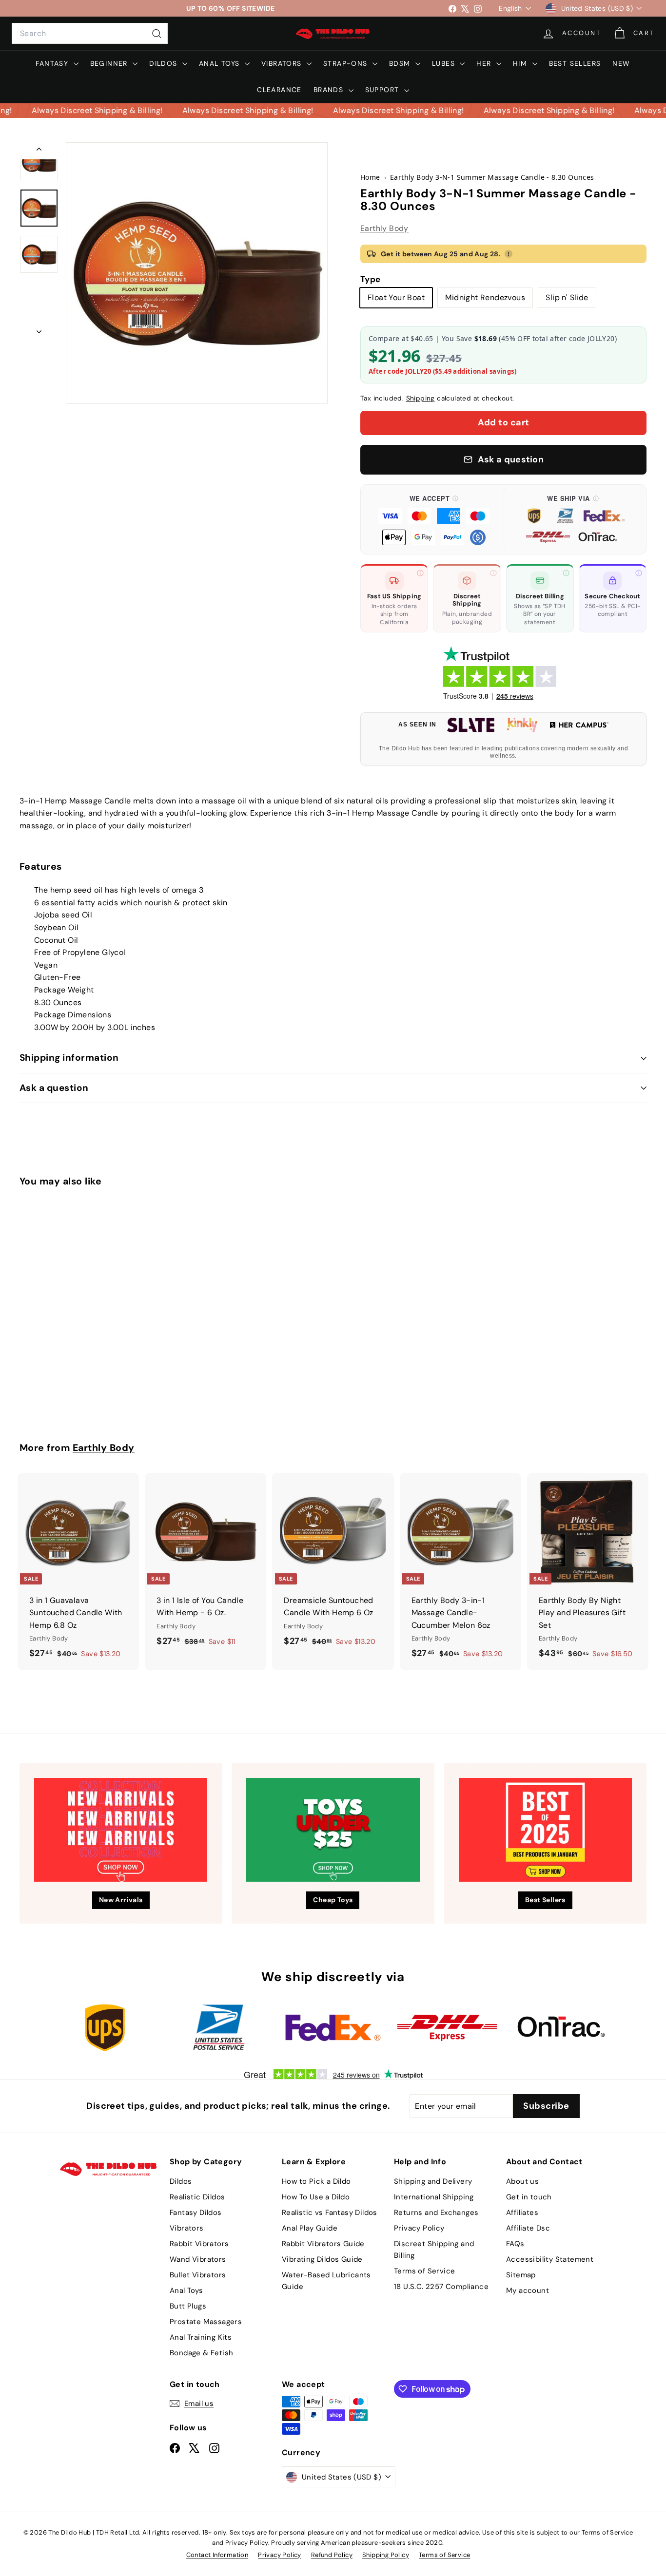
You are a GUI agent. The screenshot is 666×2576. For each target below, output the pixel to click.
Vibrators (283, 63)
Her (485, 63)
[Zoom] (197, 273)
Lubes (445, 63)
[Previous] (39, 151)
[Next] (39, 329)
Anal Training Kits (201, 2337)
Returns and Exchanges (436, 2213)
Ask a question (54, 1088)
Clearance (279, 90)
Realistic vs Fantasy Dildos (330, 2213)
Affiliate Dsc (528, 2228)
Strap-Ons (347, 63)
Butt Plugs (188, 2306)
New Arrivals (121, 1900)
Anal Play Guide (310, 2228)
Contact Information (217, 2555)
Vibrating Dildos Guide (322, 2259)
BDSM (401, 63)
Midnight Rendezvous (485, 297)
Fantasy (53, 63)
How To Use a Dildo (316, 2197)
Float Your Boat (396, 297)
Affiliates (522, 2213)
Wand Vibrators (198, 2259)
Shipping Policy (386, 2555)
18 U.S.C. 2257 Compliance (441, 2287)
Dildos (165, 63)
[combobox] (90, 34)
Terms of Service (424, 2271)
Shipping (421, 398)
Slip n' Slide (567, 297)
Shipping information (69, 1058)
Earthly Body (384, 228)
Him (521, 63)
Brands (330, 90)
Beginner (110, 63)
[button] (434, 519)
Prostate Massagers (206, 2322)
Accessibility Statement (550, 2259)
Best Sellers (575, 63)
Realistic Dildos (197, 2197)
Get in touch (529, 2197)
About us (522, 2181)
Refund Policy (332, 2555)
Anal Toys (221, 63)
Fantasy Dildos (196, 2213)
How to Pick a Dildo (316, 2181)
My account (528, 2290)
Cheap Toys (333, 1900)
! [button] (509, 254)
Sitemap (521, 2275)
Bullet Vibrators (198, 2275)
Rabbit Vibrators (199, 2244)
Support (383, 90)
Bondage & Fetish (201, 2353)
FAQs (515, 2244)
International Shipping (434, 2197)
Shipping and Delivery (433, 2181)
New (621, 63)
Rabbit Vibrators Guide (323, 2244)
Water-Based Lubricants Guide (326, 2281)
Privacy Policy (419, 2228)
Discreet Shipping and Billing (434, 2250)
